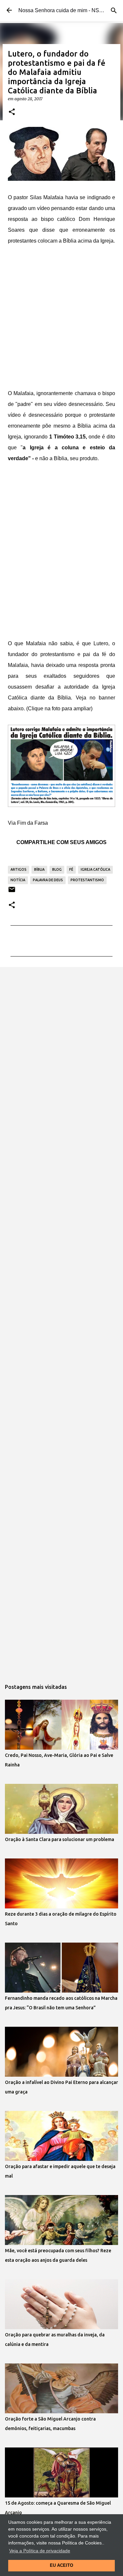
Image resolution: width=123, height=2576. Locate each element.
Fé (71, 869)
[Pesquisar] (114, 11)
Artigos (19, 869)
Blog (57, 869)
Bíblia (39, 869)
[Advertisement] (61, 318)
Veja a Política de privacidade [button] (40, 2551)
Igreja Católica (95, 869)
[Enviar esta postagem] (12, 892)
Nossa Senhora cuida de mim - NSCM (63, 10)
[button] (12, 112)
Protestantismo (87, 880)
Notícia (18, 880)
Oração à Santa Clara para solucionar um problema (60, 1839)
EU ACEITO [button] (61, 2565)
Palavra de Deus (48, 880)
